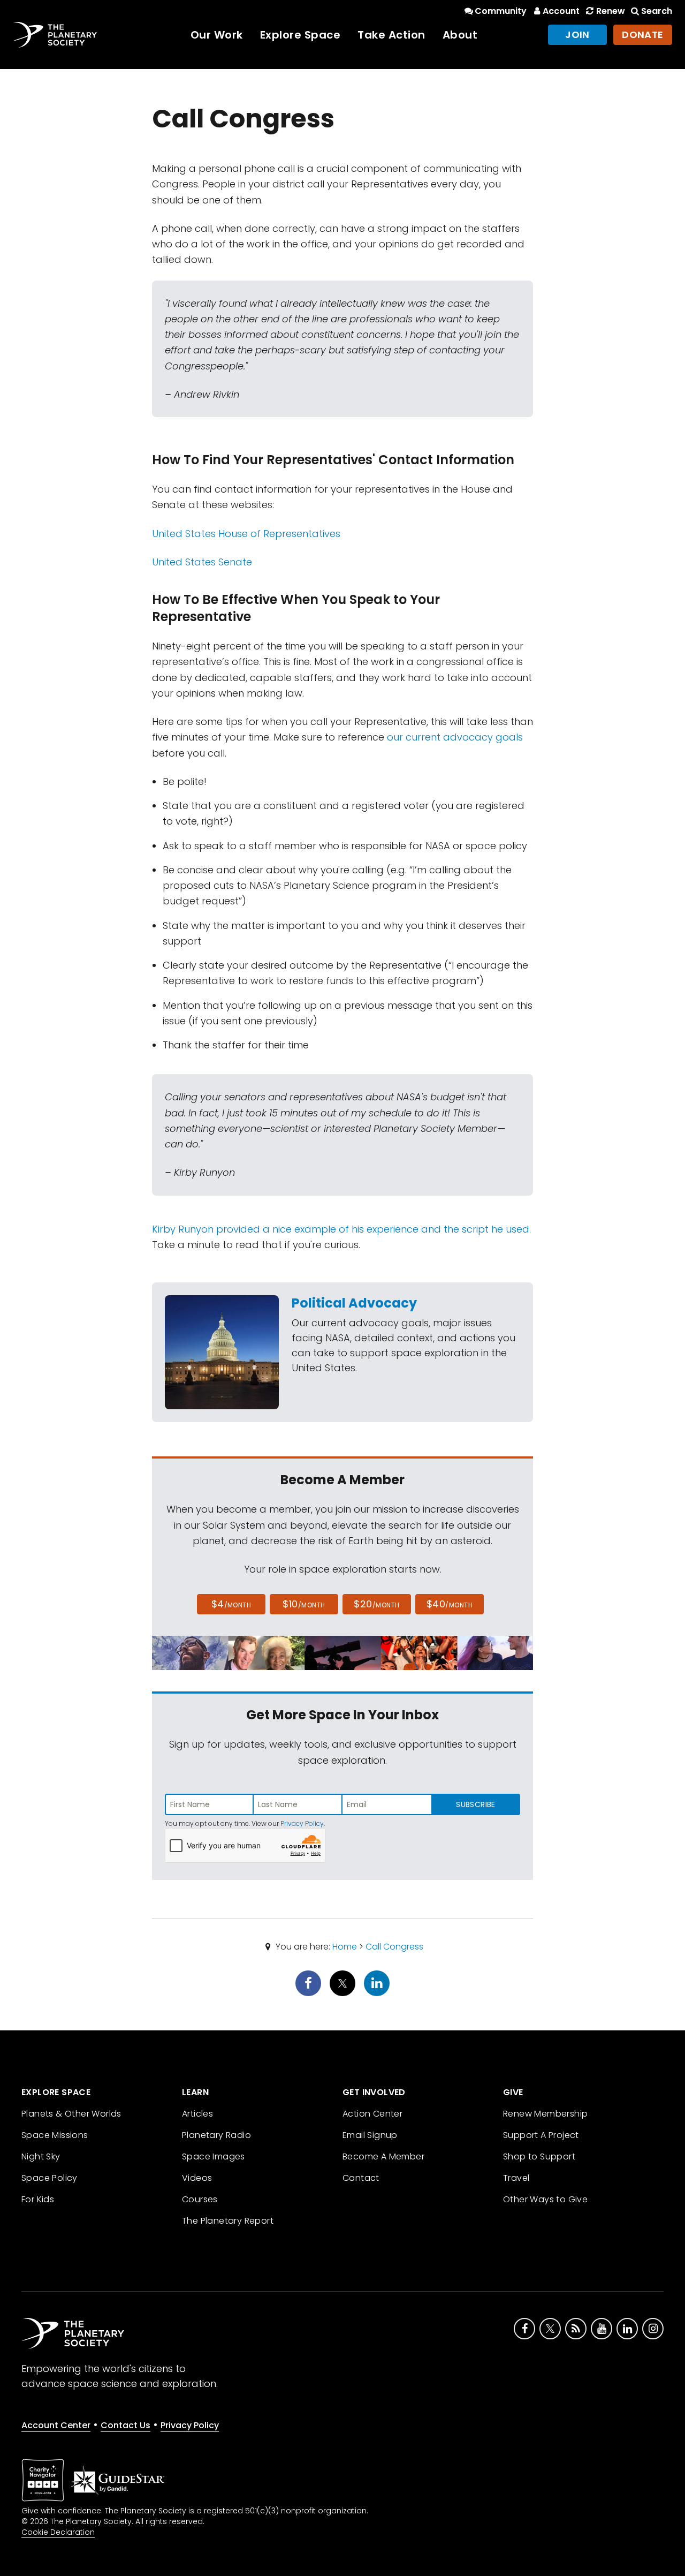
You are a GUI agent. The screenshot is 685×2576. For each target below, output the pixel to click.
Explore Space (300, 35)
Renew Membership (545, 2114)
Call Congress (394, 1947)
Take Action (391, 35)
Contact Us (125, 2425)
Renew (610, 11)
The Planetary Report (228, 2221)
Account (561, 11)
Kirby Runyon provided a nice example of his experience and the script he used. (341, 1229)
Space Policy (50, 2178)
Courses (200, 2199)
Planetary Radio (216, 2135)
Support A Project (541, 2135)
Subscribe (475, 1804)
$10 (304, 1604)
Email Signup (370, 2135)
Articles (197, 2114)
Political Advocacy (354, 1303)
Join (577, 35)
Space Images (214, 2156)
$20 (376, 1604)
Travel (516, 2178)
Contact (361, 2178)
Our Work (217, 35)
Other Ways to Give (545, 2199)
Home (345, 1947)
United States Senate (202, 562)
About (460, 35)
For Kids (38, 2199)
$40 (450, 1604)
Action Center (372, 2114)
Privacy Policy (302, 1823)
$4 (231, 1604)
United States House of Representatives (246, 534)
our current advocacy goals (455, 737)
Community (501, 11)
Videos (197, 2178)
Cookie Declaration (58, 2532)
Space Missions (55, 2135)
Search (657, 11)
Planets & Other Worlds (71, 2114)
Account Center (56, 2425)
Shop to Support (539, 2156)
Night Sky (41, 2156)
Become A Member (383, 2156)
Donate (643, 35)
